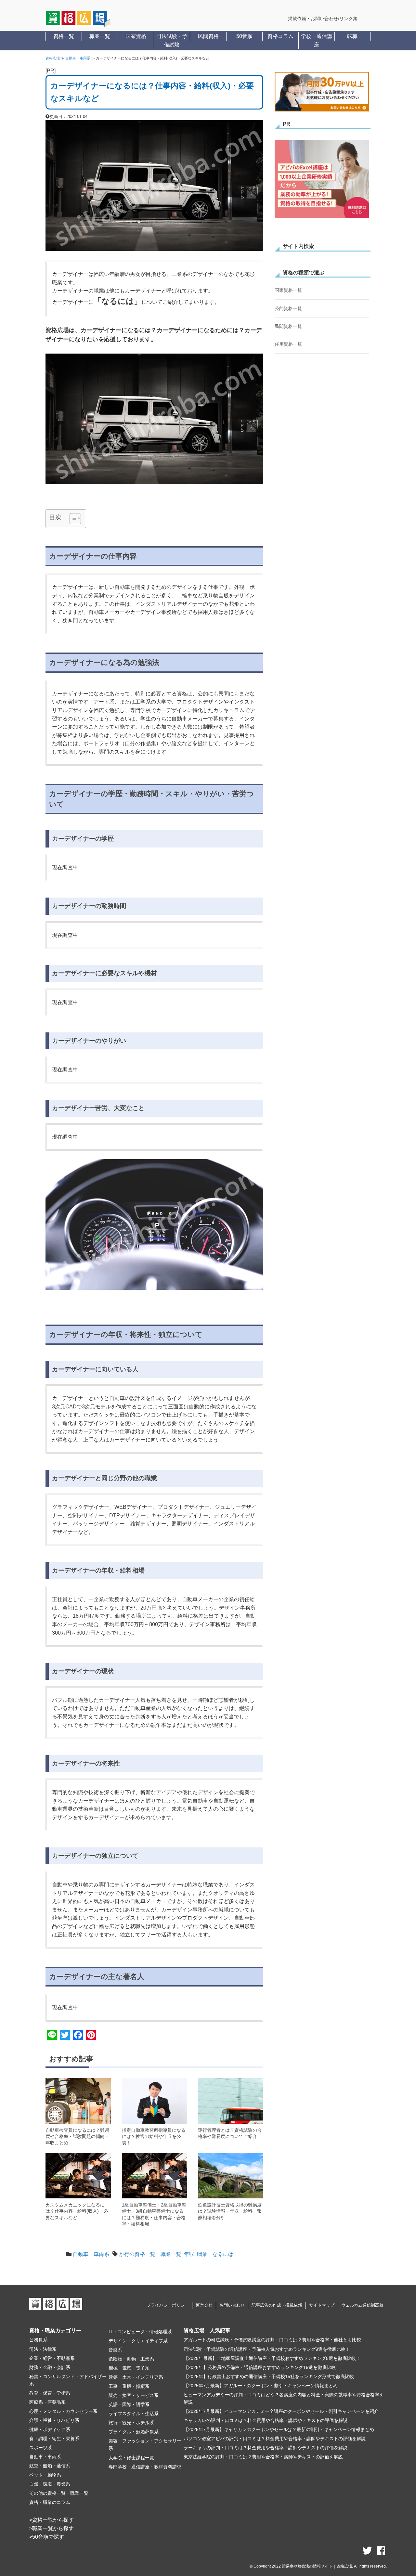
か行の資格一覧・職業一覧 (150, 2254)
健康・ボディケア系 (50, 2429)
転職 (352, 36)
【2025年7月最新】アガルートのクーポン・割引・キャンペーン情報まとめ (261, 2386)
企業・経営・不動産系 (52, 2358)
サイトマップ (322, 2305)
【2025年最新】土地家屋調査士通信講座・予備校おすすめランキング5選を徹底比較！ (272, 2358)
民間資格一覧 (288, 326)
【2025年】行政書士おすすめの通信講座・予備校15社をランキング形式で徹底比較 (269, 2376)
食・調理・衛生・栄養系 (54, 2439)
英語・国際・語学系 (129, 2404)
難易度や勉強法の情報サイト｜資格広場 (317, 2566)
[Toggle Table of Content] (72, 519)
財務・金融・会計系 (50, 2367)
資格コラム (280, 36)
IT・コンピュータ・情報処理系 (140, 2332)
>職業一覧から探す (52, 2528)
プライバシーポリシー (168, 2305)
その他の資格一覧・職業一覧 (59, 2493)
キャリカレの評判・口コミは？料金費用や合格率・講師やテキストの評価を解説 (266, 2420)
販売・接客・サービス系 (134, 2395)
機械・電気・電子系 (129, 2368)
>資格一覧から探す (52, 2520)
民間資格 (208, 36)
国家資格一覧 (288, 290)
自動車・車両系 (78, 58)
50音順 (244, 36)
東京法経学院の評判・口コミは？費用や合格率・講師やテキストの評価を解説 (263, 2457)
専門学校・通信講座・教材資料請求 (145, 2467)
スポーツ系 (41, 2448)
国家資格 (136, 36)
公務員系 (38, 2340)
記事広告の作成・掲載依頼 (277, 2305)
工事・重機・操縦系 (129, 2386)
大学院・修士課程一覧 (131, 2458)
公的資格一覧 (288, 308)
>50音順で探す (47, 2537)
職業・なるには (215, 2254)
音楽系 (115, 2350)
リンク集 (348, 19)
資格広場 (53, 58)
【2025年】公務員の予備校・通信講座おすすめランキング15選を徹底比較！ (262, 2367)
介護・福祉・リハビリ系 (54, 2420)
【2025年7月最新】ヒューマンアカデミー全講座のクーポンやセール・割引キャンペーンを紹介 (281, 2411)
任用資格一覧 (288, 344)
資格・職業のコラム (50, 2502)
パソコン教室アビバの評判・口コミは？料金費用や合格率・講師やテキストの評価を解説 (275, 2439)
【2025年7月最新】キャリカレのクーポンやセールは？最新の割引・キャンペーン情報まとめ (279, 2429)
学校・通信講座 (317, 40)
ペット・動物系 (45, 2475)
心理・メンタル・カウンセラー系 (63, 2411)
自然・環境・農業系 (50, 2484)
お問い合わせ (232, 2305)
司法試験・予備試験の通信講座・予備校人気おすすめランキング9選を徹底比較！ (267, 2349)
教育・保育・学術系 (50, 2393)
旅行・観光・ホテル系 (131, 2423)
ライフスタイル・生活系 (134, 2414)
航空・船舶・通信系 (50, 2466)
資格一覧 (64, 36)
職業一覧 (100, 36)
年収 (189, 2254)
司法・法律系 (43, 2349)
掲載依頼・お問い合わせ (313, 19)
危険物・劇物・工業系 (131, 2359)
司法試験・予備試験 (172, 40)
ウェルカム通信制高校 (362, 2305)
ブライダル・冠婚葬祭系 (134, 2432)
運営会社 (204, 2305)
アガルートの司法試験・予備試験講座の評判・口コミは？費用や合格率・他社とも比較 (272, 2340)
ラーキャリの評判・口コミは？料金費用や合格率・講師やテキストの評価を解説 (266, 2448)
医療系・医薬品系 (47, 2402)
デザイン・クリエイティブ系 (138, 2341)
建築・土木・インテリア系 (136, 2377)
